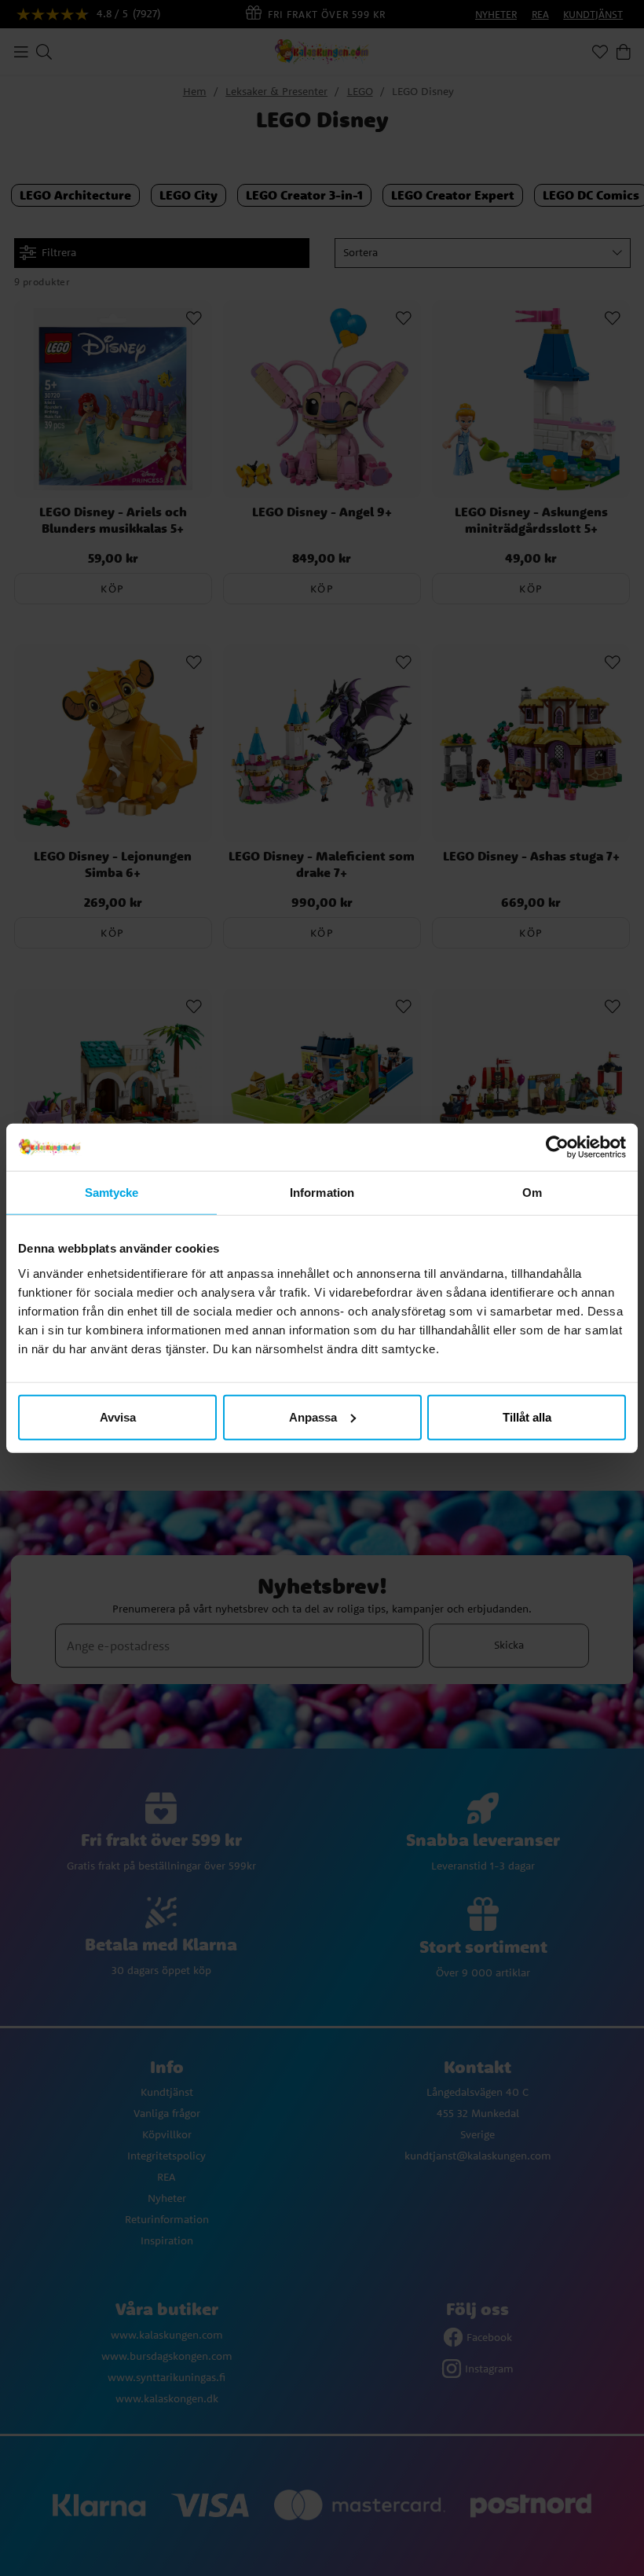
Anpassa (313, 1416)
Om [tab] (532, 1193)
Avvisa (118, 1416)
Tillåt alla (527, 1416)
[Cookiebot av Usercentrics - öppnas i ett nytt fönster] (557, 1147)
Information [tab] (322, 1193)
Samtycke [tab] (112, 1193)
